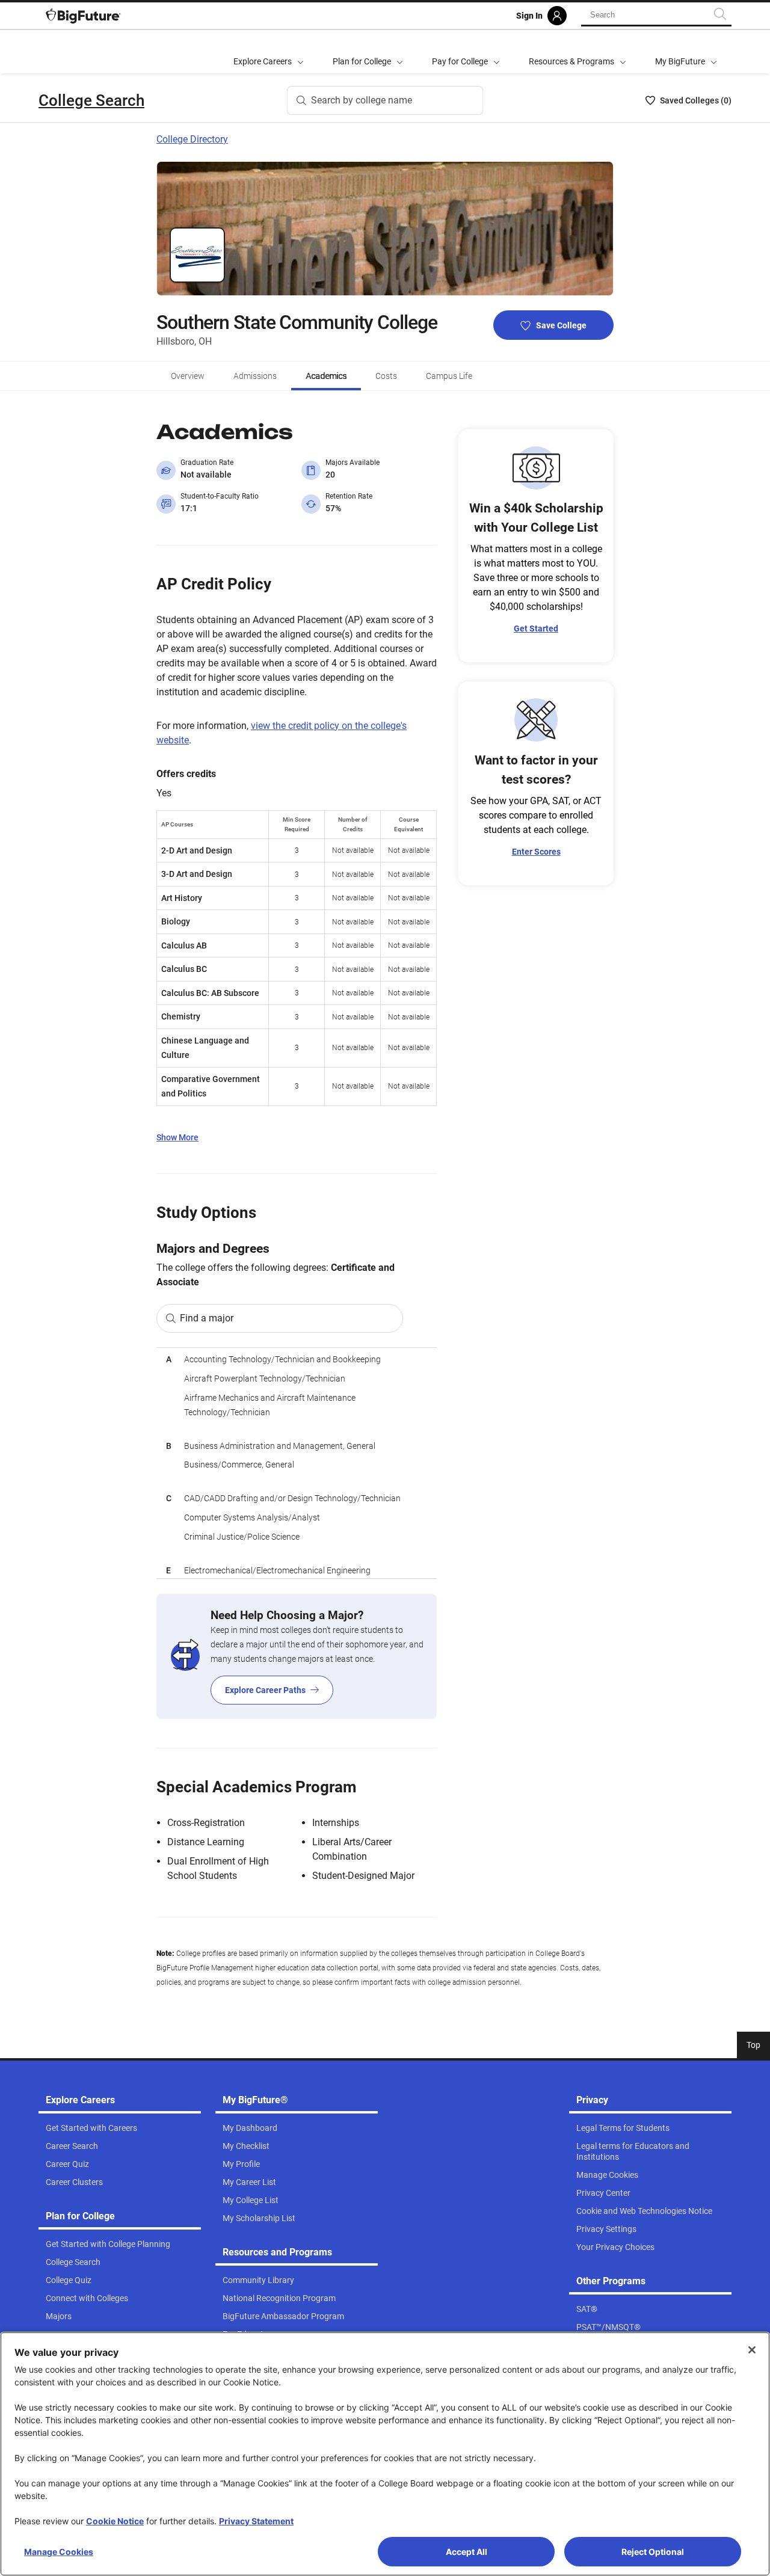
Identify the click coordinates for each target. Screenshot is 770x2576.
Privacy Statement (256, 2521)
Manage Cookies (59, 2552)
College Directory (192, 139)
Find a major (207, 1318)
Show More (177, 1137)
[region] (297, 1463)
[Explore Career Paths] (297, 1656)
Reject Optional (653, 2552)
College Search (91, 100)
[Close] (752, 2350)
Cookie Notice (115, 2521)
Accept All (467, 2552)
